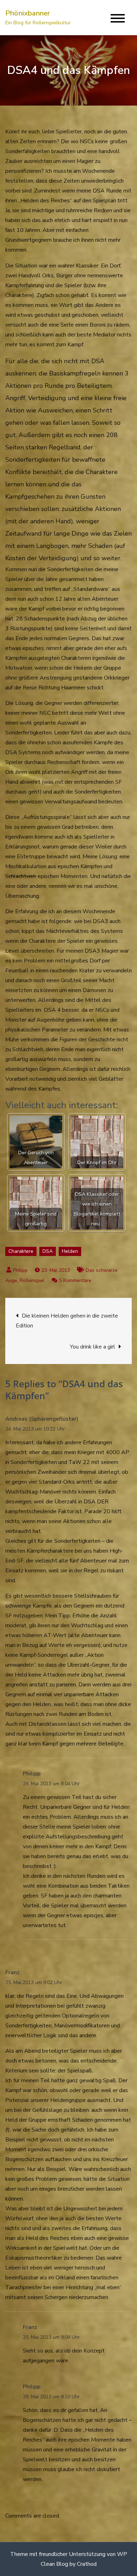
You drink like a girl (93, 1347)
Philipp (20, 1270)
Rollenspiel (32, 1280)
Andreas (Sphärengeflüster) (42, 1419)
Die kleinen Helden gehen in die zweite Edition (67, 1321)
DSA (48, 1251)
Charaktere (21, 1251)
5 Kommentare (75, 1280)
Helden (70, 1251)
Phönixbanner (28, 13)
